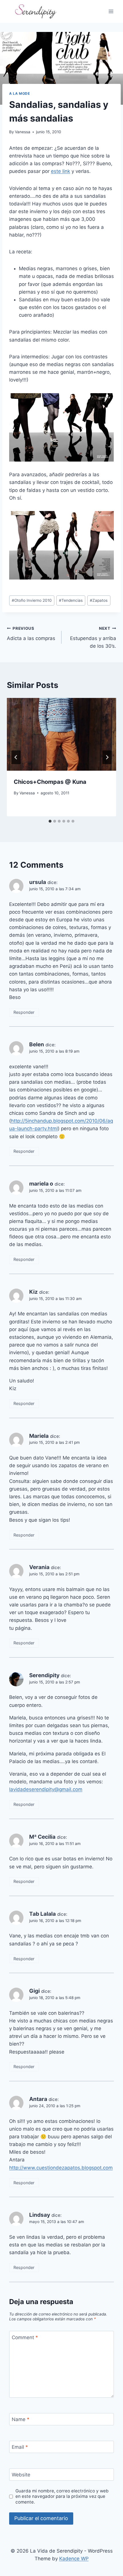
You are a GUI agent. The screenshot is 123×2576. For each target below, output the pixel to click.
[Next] (107, 757)
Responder (24, 1012)
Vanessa (23, 132)
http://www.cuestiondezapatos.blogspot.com (61, 2168)
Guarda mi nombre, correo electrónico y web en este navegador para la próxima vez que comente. (62, 2497)
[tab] (50, 821)
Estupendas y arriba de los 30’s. (93, 637)
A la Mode (19, 93)
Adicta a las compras (31, 634)
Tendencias (71, 600)
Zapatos (99, 600)
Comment (25, 2337)
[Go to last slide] (16, 757)
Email (20, 2447)
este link (60, 171)
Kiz (33, 1292)
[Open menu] (111, 11)
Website (21, 2475)
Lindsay (40, 2215)
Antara (38, 2099)
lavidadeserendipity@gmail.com (46, 1789)
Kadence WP (74, 2559)
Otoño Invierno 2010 (32, 600)
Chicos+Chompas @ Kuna (50, 782)
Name (21, 2419)
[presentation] (61, 734)
